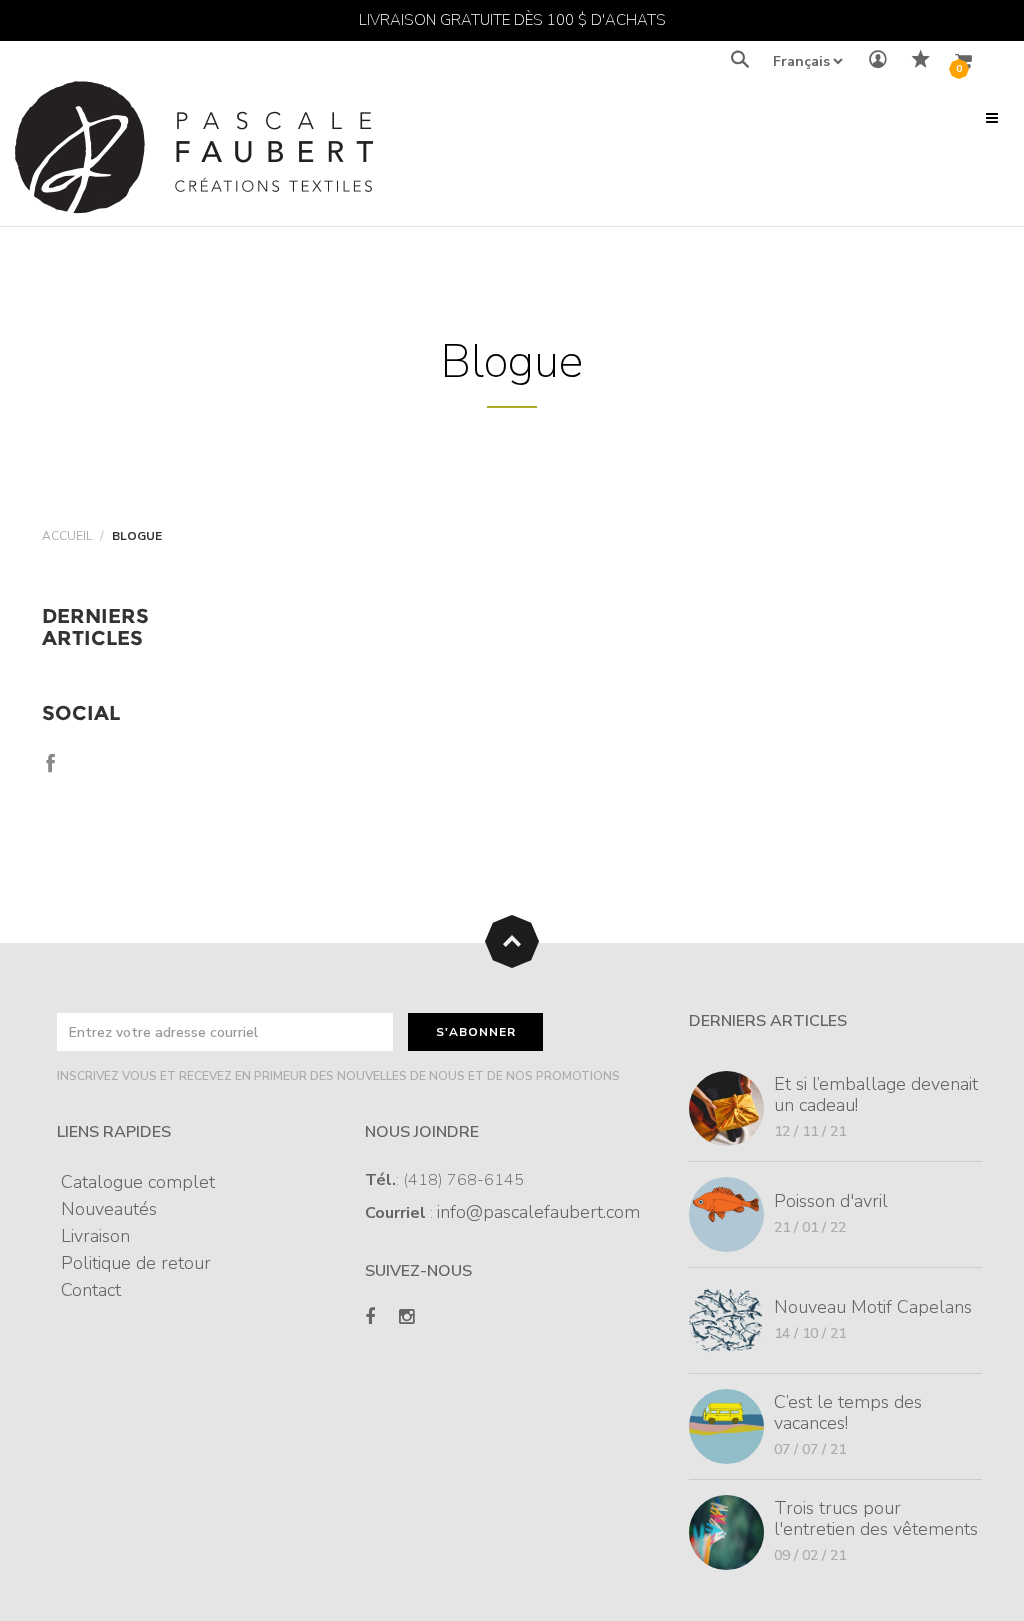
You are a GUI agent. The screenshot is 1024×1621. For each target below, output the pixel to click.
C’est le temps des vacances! (848, 1412)
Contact (91, 1290)
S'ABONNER (476, 1032)
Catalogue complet (138, 1182)
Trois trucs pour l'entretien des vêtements (876, 1518)
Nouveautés (109, 1209)
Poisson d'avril (831, 1201)
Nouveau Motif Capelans (873, 1307)
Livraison (95, 1236)
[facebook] (370, 1317)
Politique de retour (136, 1263)
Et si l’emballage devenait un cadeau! (876, 1094)
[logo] (194, 152)
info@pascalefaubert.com (538, 1212)
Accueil (67, 536)
